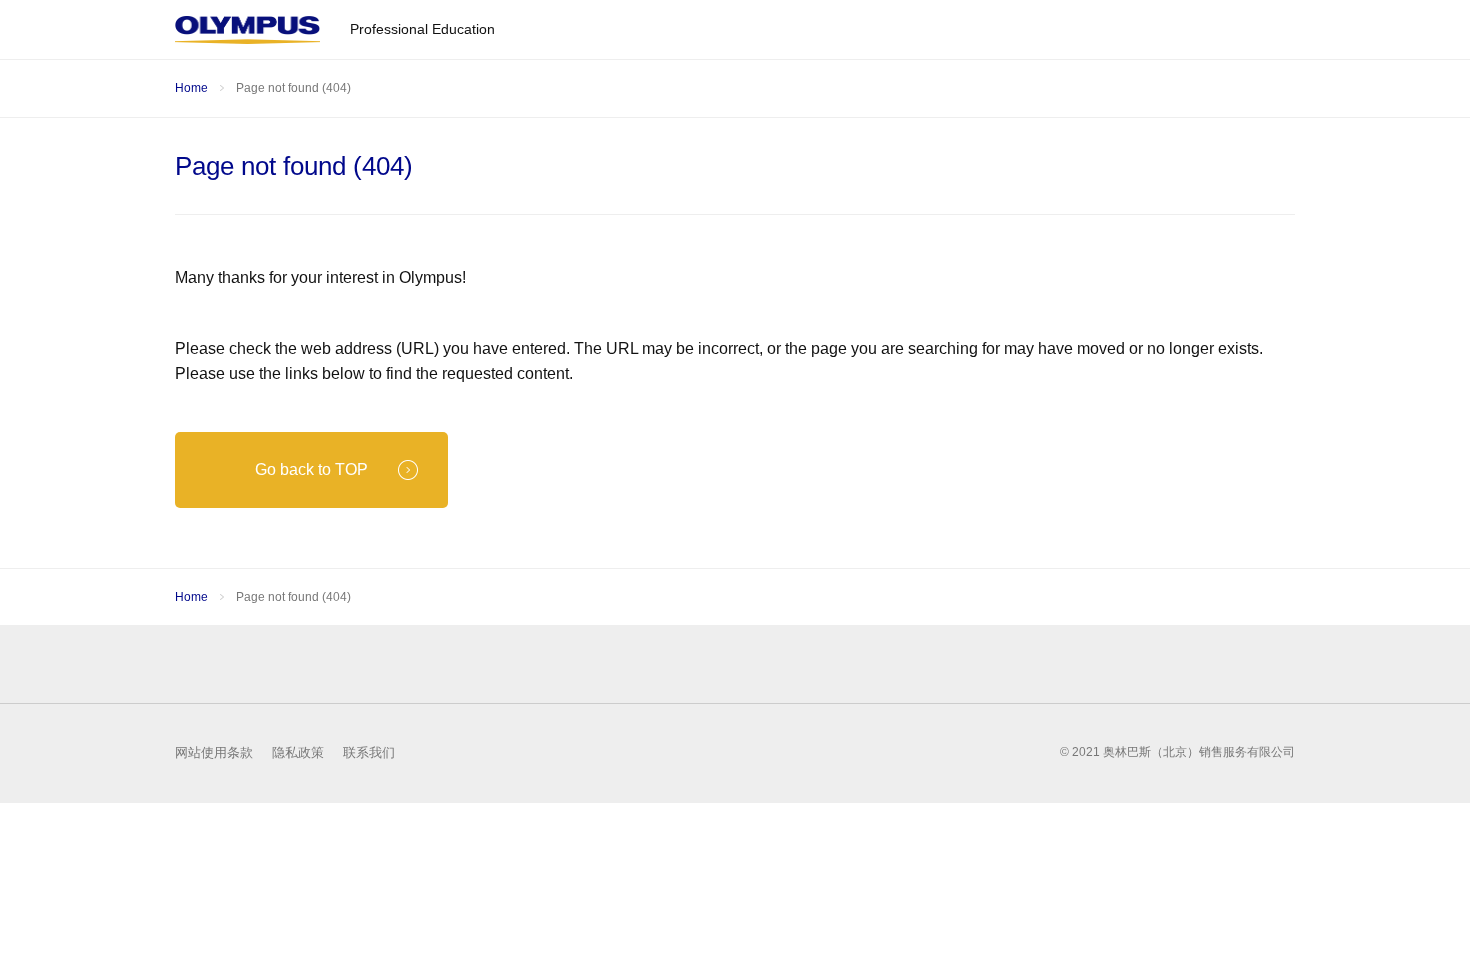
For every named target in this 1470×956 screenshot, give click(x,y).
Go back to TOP (311, 469)
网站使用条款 (214, 752)
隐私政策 (298, 752)
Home (191, 88)
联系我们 (369, 752)
